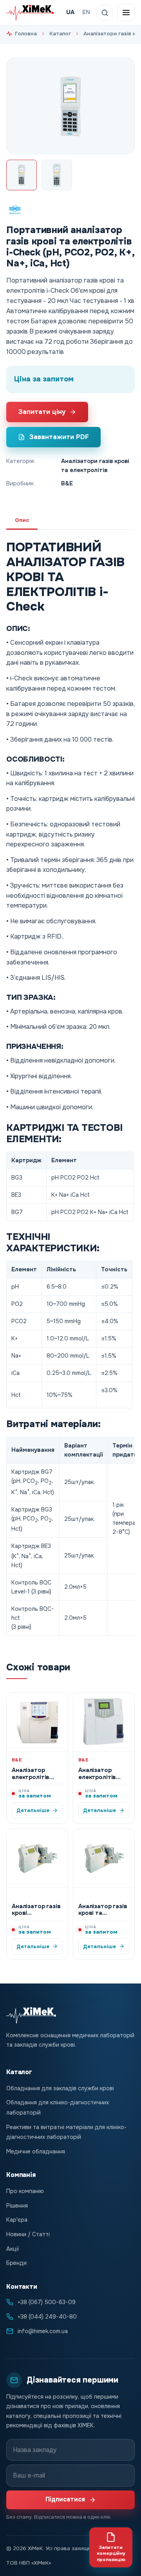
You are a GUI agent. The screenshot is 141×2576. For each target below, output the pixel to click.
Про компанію (25, 2191)
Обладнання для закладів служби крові (60, 2088)
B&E (67, 483)
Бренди (16, 2263)
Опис (22, 520)
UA (70, 12)
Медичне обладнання (36, 2151)
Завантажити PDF (59, 437)
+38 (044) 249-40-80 (47, 2317)
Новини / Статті (28, 2234)
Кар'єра (17, 2220)
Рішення (17, 2206)
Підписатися (65, 2499)
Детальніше (33, 1810)
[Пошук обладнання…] (105, 13)
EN (86, 12)
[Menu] (126, 13)
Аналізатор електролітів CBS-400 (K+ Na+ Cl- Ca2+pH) (103, 1780)
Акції (13, 2249)
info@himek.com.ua (43, 2331)
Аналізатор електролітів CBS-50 (31, 1777)
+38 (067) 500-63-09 (47, 2302)
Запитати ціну (42, 412)
